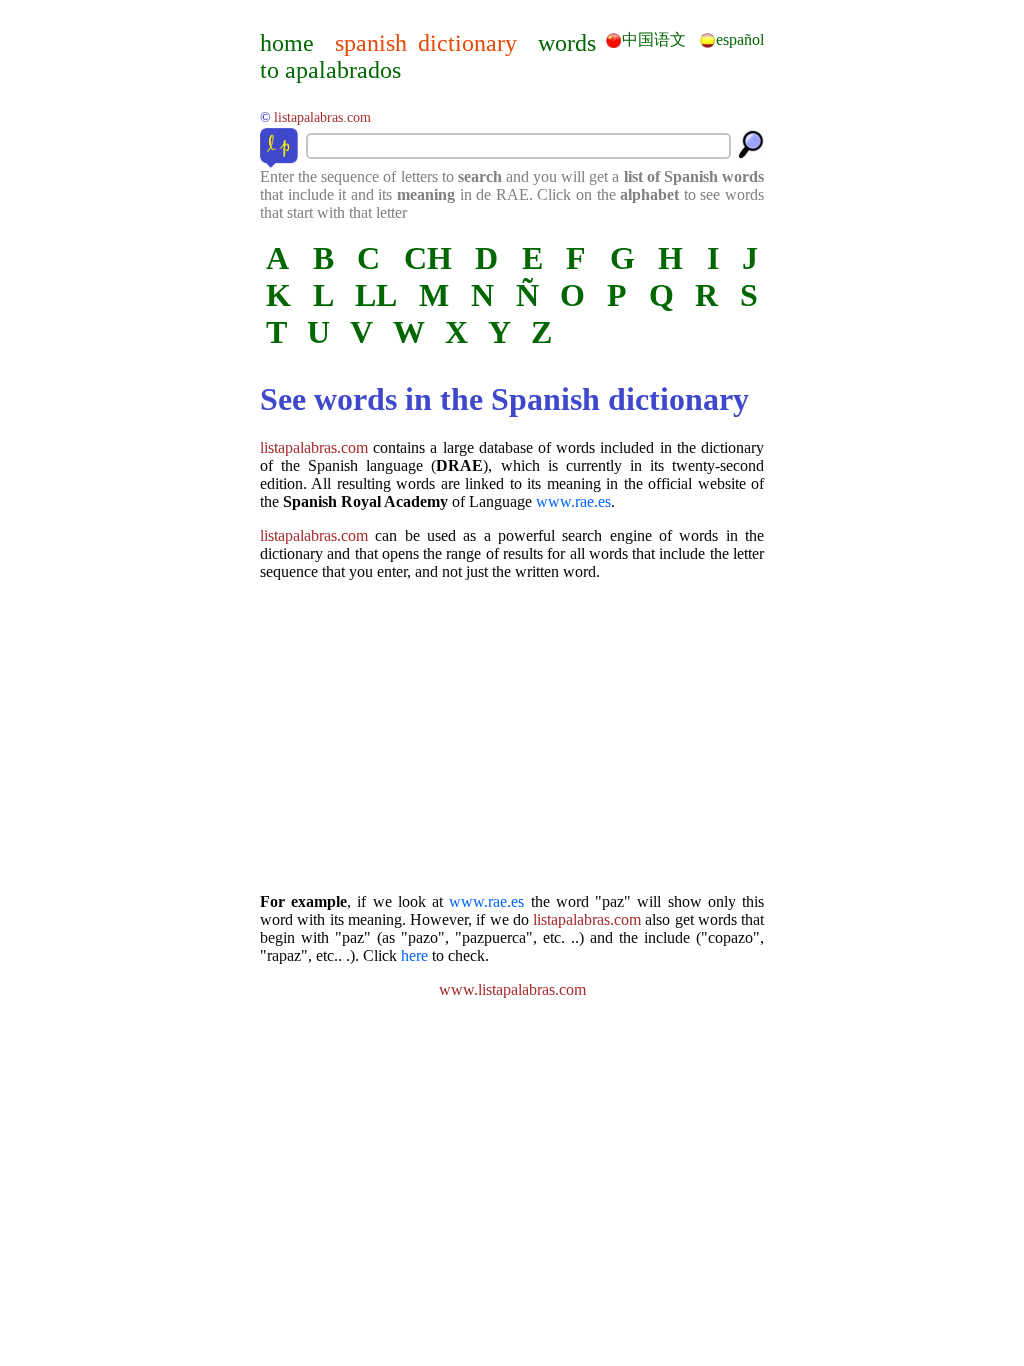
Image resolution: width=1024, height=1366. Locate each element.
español (740, 39)
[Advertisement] (512, 737)
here (414, 955)
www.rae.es (573, 501)
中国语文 (654, 39)
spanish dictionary (426, 43)
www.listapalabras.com (512, 989)
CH (428, 258)
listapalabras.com (314, 447)
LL (376, 295)
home (287, 43)
